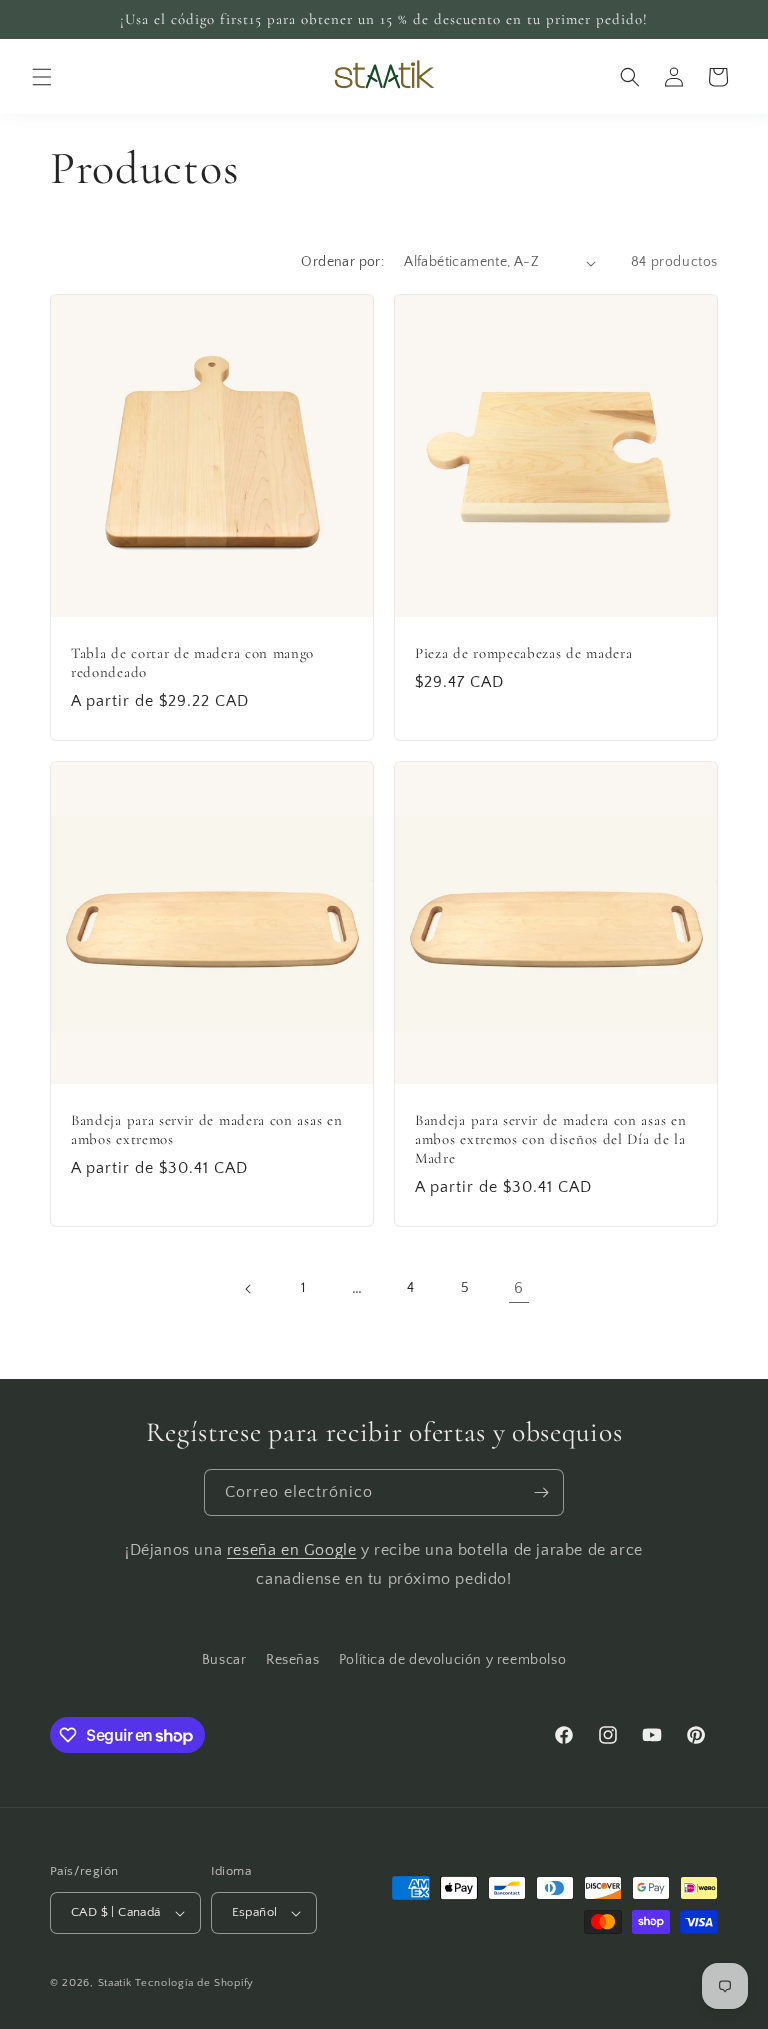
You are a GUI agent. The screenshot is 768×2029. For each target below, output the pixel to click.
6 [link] (519, 1288)
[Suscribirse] (541, 1492)
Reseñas (292, 1660)
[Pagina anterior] (249, 1289)
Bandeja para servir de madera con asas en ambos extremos (206, 1129)
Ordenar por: (342, 262)
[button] (42, 77)
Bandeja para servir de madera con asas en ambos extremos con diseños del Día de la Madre (550, 1139)
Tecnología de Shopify (194, 1983)
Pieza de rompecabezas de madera (523, 653)
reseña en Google (292, 1550)
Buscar (224, 1660)
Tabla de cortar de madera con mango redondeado (192, 662)
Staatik (115, 1983)
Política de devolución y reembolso (452, 1660)
